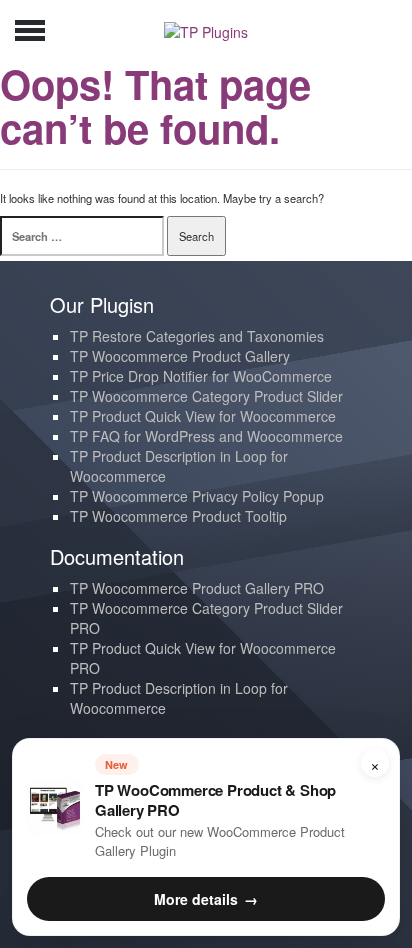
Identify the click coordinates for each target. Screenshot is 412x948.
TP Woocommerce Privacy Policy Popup (197, 496)
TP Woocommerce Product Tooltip (178, 516)
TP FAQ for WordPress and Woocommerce (206, 436)
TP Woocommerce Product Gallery (180, 356)
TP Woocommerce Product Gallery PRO (197, 588)
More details (206, 899)
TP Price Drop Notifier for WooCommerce (201, 376)
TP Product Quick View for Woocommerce (203, 416)
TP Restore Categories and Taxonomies (197, 336)
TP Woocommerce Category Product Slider (206, 396)
